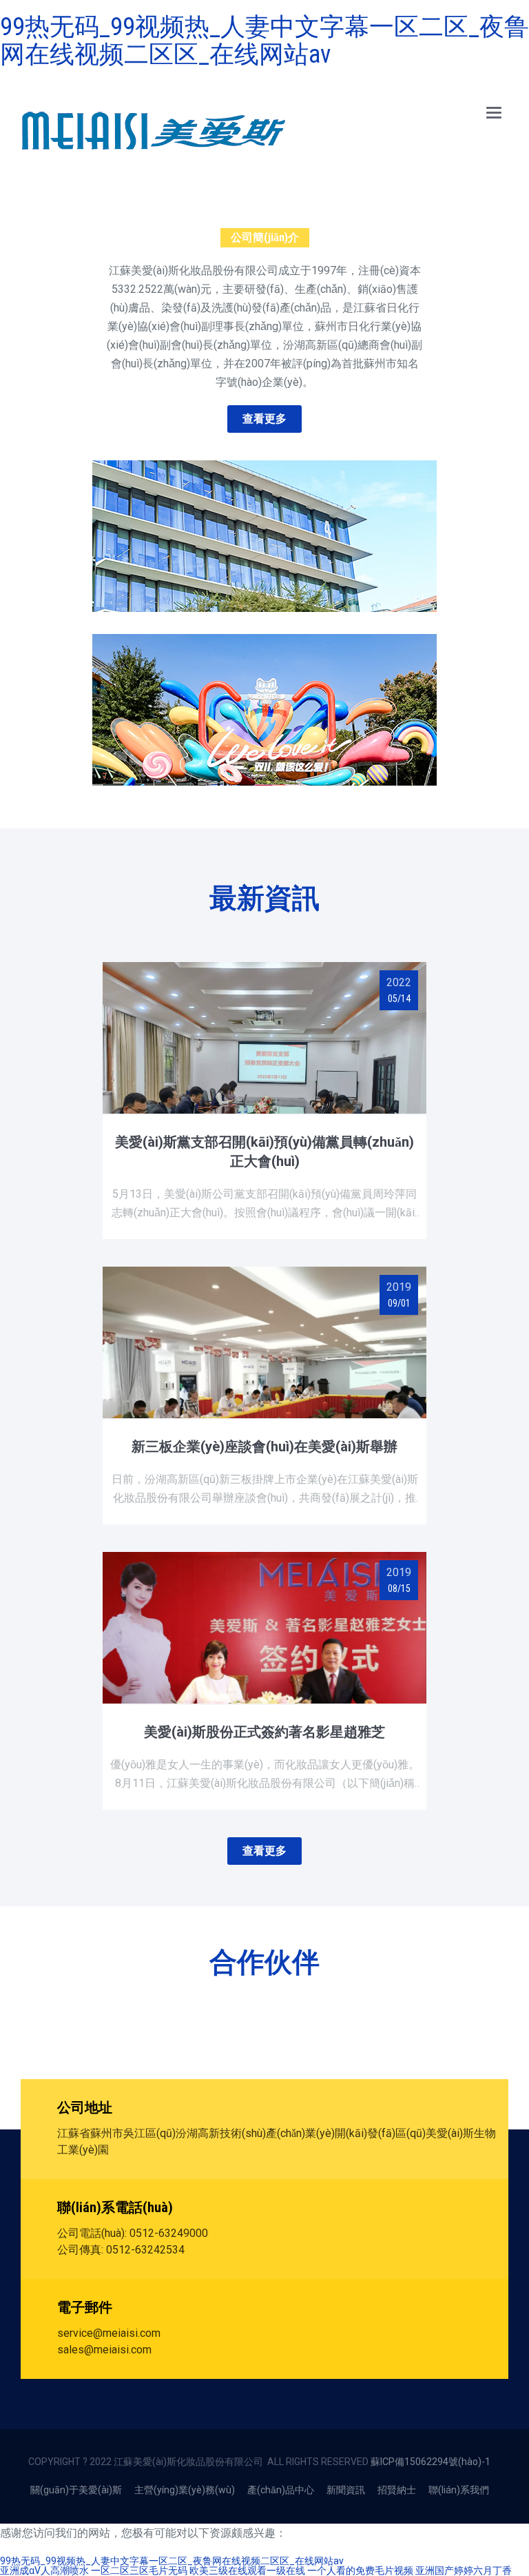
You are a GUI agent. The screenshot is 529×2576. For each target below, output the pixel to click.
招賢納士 (397, 2490)
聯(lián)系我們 (459, 2490)
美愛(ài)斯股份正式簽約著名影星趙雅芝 (264, 1732)
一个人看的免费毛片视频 (360, 2570)
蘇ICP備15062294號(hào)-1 (431, 2462)
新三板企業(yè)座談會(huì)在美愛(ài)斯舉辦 (264, 1447)
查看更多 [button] (264, 419)
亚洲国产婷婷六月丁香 (464, 2570)
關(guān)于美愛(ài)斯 (76, 2490)
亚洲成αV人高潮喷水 (44, 2570)
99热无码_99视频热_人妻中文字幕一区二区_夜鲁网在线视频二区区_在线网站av (264, 41)
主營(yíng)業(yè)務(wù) (185, 2490)
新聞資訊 (346, 2490)
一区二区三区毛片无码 (139, 2570)
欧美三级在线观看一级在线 (247, 2570)
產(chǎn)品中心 (281, 2490)
